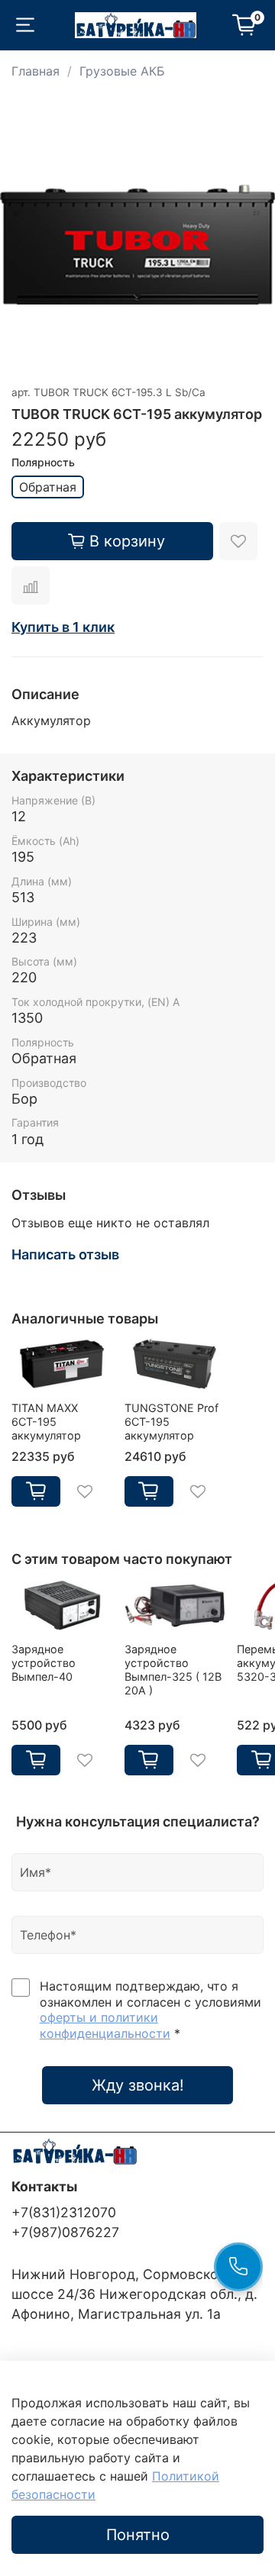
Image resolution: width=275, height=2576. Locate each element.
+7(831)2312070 (64, 2212)
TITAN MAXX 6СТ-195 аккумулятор (46, 1422)
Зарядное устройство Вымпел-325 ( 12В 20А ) (173, 1670)
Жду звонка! (138, 2085)
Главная (36, 71)
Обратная (48, 487)
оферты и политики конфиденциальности (105, 2025)
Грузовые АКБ (122, 71)
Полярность (43, 463)
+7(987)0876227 (65, 2232)
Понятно (138, 2535)
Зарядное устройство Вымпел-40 (44, 1663)
